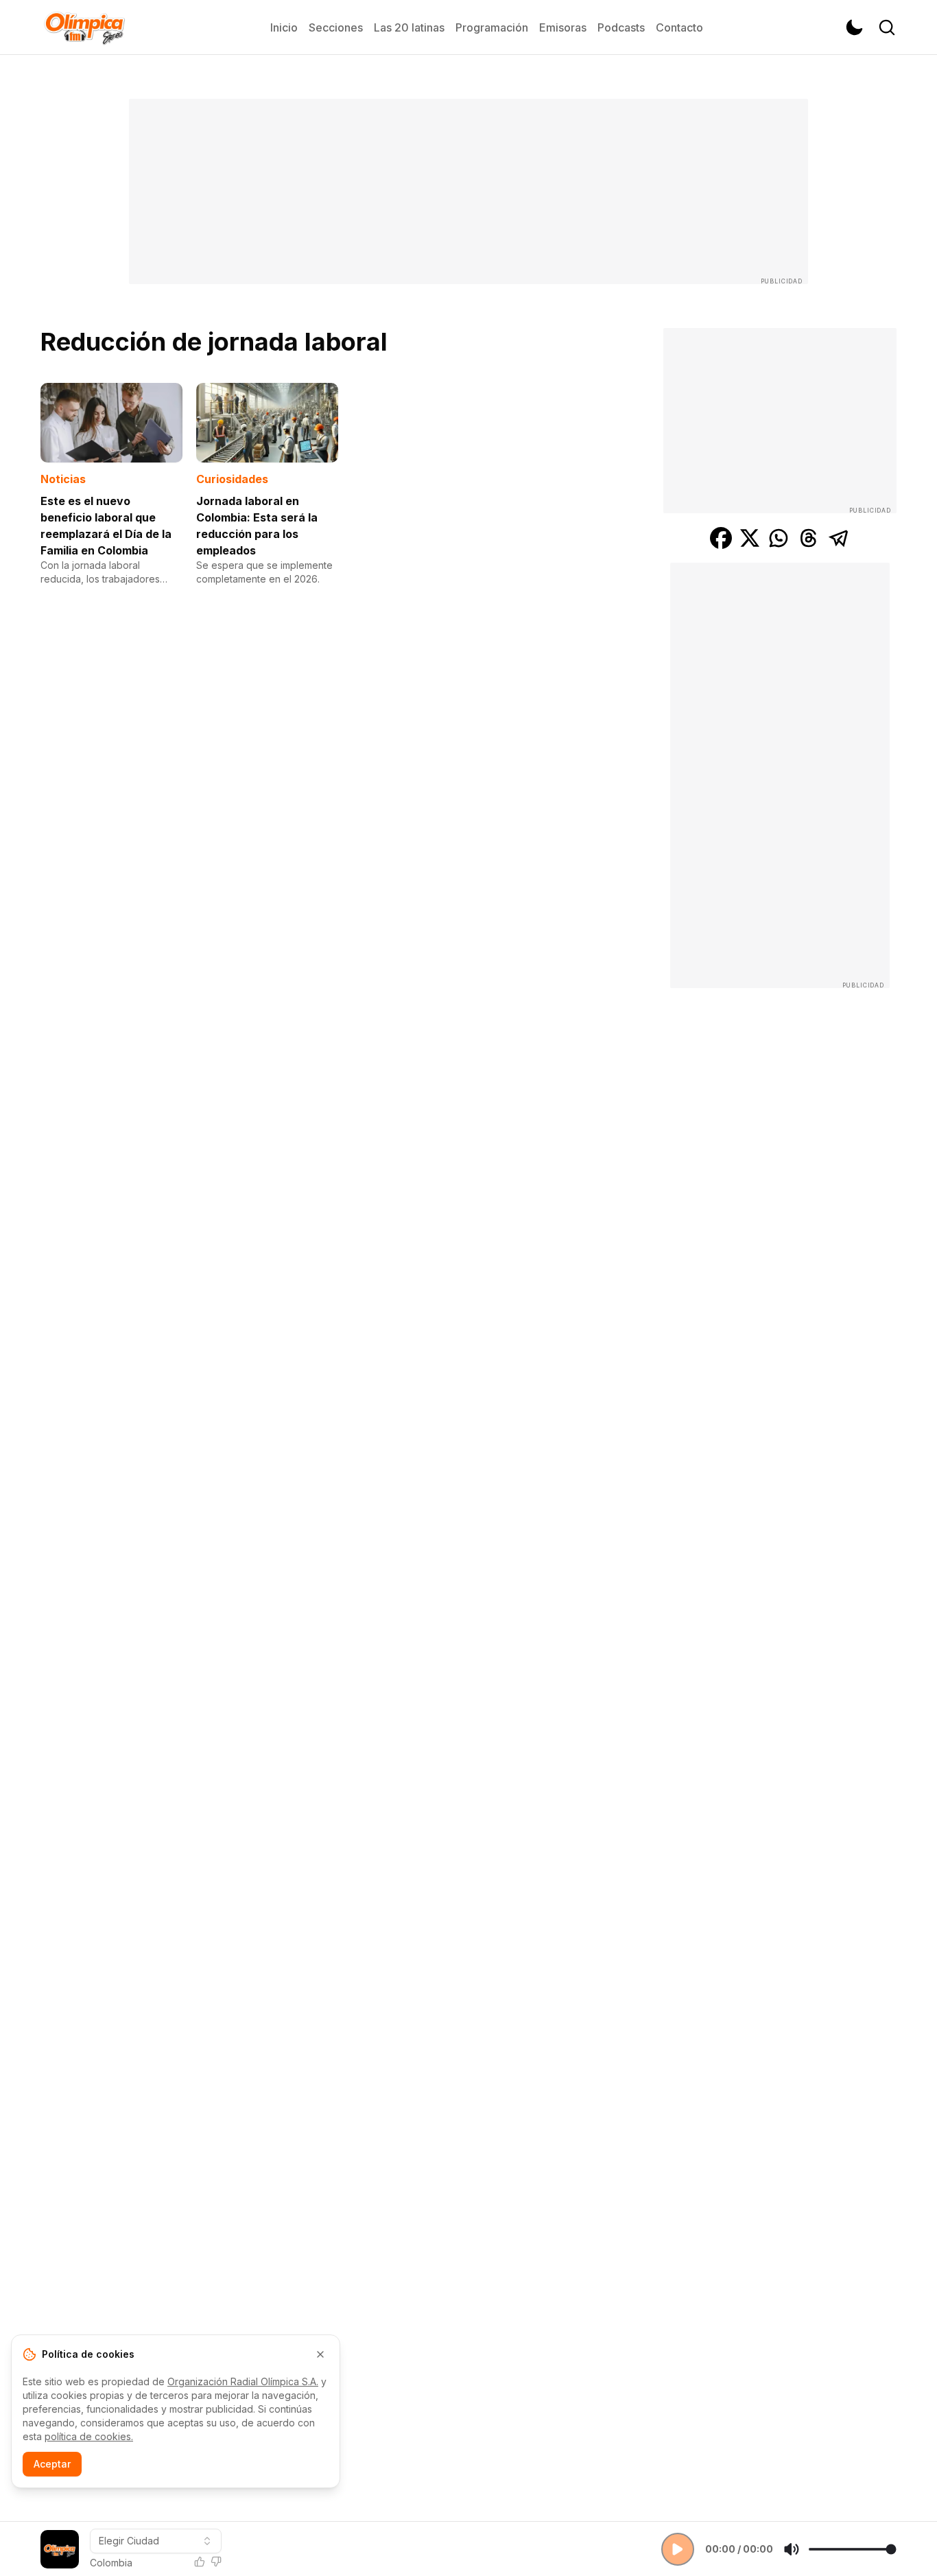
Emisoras (563, 27)
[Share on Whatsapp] (779, 538)
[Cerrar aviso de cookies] (320, 2354)
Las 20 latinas (409, 27)
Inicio (284, 27)
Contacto (679, 27)
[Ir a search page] (887, 27)
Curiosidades (232, 479)
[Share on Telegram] (839, 538)
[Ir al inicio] (84, 27)
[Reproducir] (678, 2549)
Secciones (336, 27)
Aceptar (52, 2464)
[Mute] (792, 2549)
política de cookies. (89, 2436)
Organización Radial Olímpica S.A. (243, 2381)
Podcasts (621, 27)
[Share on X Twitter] (750, 538)
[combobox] (156, 2541)
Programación (492, 27)
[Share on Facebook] (721, 538)
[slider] (852, 2549)
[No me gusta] (216, 2562)
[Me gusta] (200, 2562)
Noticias (63, 479)
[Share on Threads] (809, 538)
